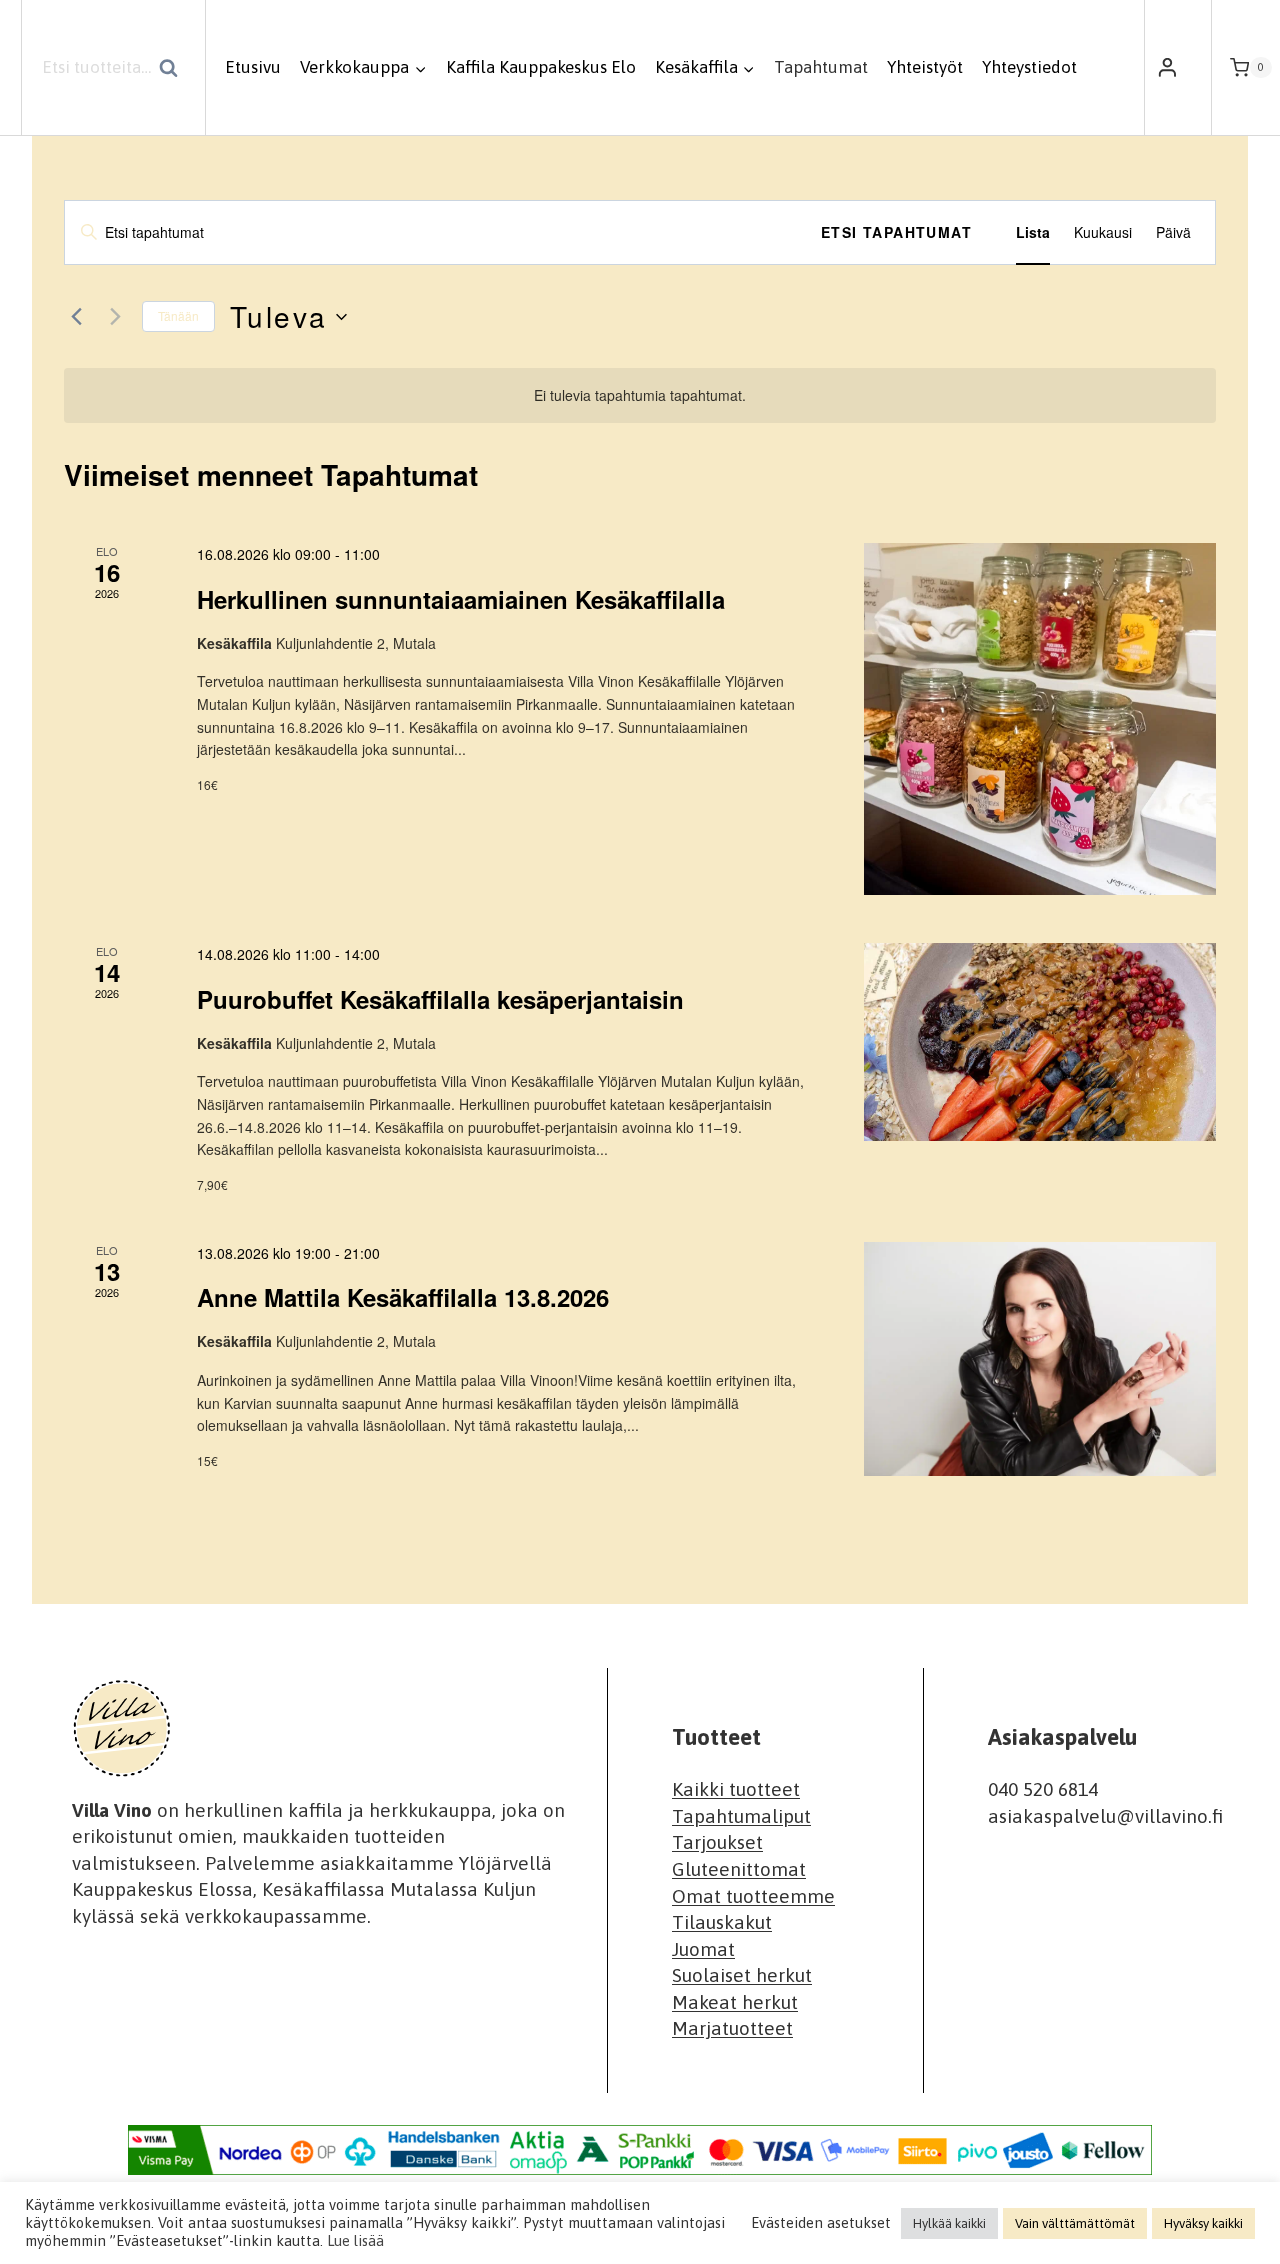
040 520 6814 (1043, 1789)
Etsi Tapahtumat (896, 232)
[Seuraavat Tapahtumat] (115, 317)
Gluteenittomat (739, 1869)
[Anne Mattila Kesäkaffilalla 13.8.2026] (1040, 1359)
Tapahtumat (821, 67)
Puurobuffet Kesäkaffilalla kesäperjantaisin (440, 999)
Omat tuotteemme (753, 1895)
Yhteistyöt (925, 67)
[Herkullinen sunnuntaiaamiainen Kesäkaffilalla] (1040, 719)
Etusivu (253, 67)
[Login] (1167, 68)
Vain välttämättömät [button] (1075, 2223)
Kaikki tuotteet (736, 1789)
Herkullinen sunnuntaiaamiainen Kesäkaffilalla (461, 599)
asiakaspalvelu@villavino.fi (1105, 1816)
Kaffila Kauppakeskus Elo (541, 67)
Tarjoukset (717, 1842)
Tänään (178, 315)
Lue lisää (355, 2240)
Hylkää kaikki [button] (949, 2223)
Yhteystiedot (1029, 67)
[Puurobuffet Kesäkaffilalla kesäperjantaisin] (1040, 1042)
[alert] (640, 395)
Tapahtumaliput (741, 1816)
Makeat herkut (735, 2002)
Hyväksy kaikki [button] (1203, 2223)
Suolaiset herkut (742, 1975)
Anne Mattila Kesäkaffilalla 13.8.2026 (403, 1297)
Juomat (703, 1949)
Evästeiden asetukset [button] (821, 2222)
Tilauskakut (722, 1922)
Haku (174, 70)
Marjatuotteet (732, 2028)
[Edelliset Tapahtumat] (76, 317)
